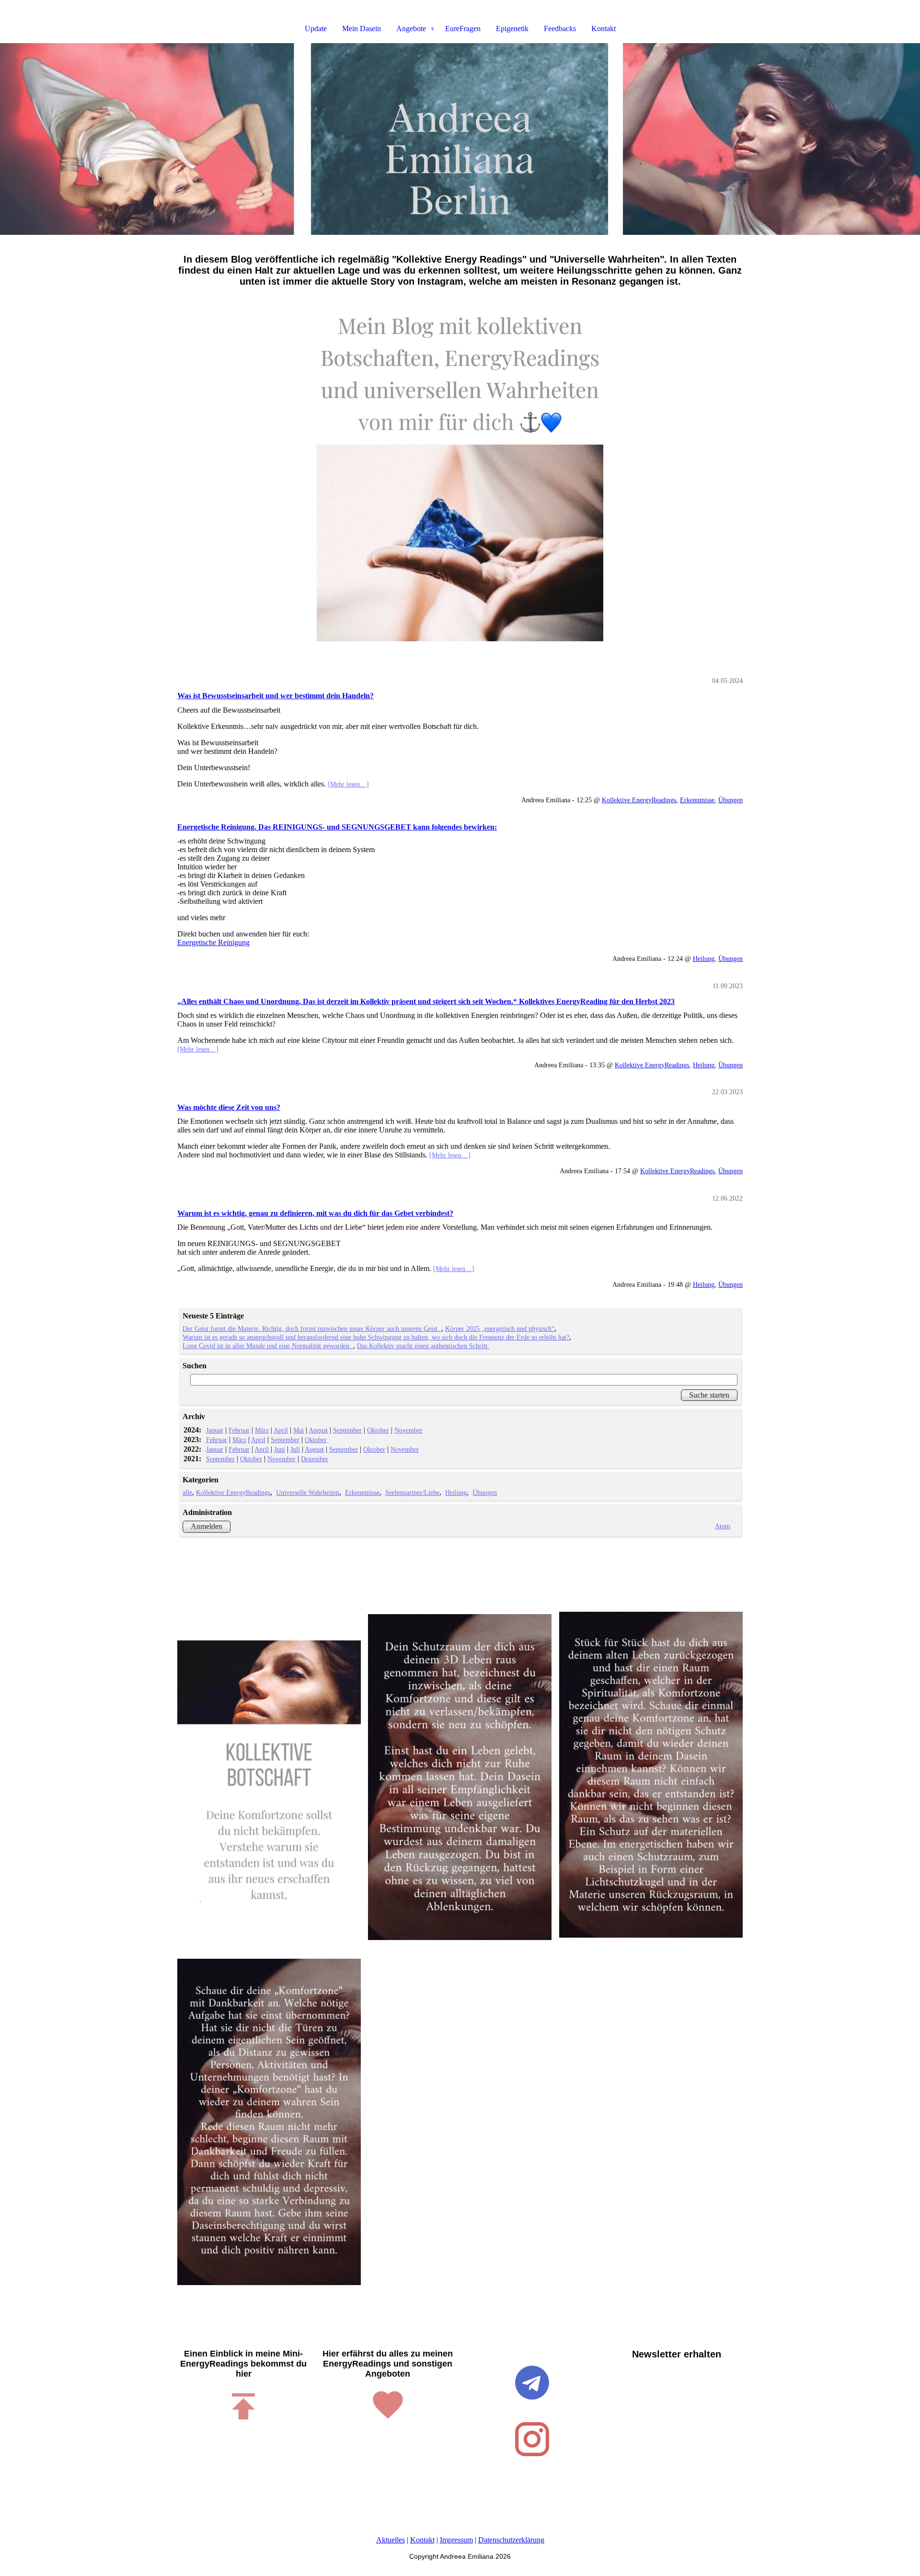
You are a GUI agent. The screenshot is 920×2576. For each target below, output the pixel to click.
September (347, 1430)
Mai (299, 1430)
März (262, 1430)
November (408, 1430)
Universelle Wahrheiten (308, 1492)
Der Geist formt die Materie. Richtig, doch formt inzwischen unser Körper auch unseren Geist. (312, 1328)
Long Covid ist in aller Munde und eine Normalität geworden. (268, 1346)
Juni (280, 1449)
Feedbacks (560, 29)
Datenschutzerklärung (511, 2540)
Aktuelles (391, 2540)
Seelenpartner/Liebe (412, 1492)
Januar (215, 1430)
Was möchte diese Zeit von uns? (229, 1107)
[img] (460, 139)
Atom (723, 1526)
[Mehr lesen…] (348, 784)
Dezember (315, 1459)
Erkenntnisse (697, 800)
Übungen (730, 800)
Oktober (378, 1430)
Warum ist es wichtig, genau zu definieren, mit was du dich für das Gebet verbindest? (315, 1213)
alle (187, 1492)
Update (316, 29)
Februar (239, 1430)
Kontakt (604, 29)
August (318, 1430)
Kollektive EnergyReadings (639, 800)
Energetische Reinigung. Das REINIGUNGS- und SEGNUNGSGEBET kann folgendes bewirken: (337, 827)
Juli (295, 1449)
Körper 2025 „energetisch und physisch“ (500, 1328)
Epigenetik (512, 29)
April (281, 1430)
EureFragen (463, 29)
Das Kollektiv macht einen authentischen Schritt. (423, 1346)
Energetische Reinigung (213, 942)
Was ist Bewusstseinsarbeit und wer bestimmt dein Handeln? (276, 696)
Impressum (456, 2540)
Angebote (411, 29)
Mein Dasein (362, 29)
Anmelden (207, 1526)
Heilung (704, 959)
